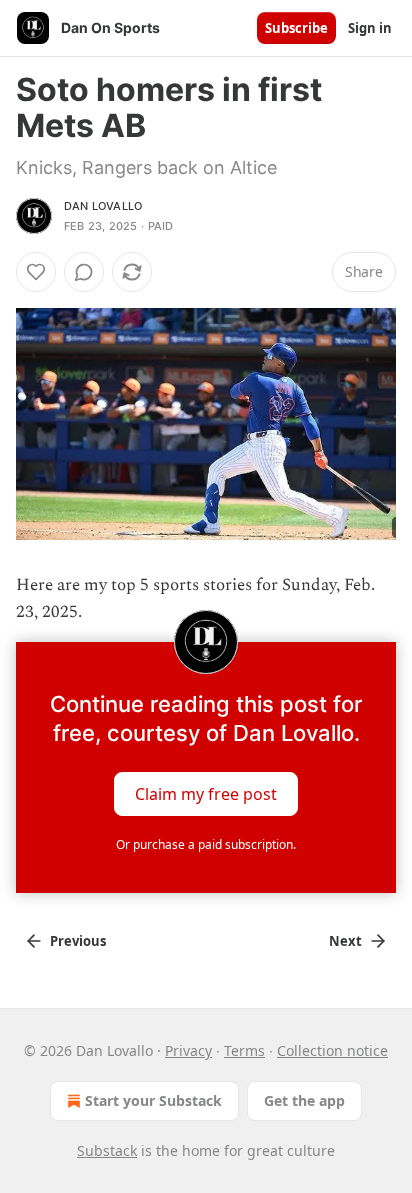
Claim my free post (206, 794)
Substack (107, 1150)
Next (345, 941)
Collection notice (332, 1050)
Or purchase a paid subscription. (206, 844)
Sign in (370, 28)
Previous (78, 941)
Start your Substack (153, 1100)
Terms (244, 1050)
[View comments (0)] (84, 272)
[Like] (36, 272)
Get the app (304, 1100)
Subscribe (296, 28)
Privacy (188, 1050)
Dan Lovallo (103, 206)
